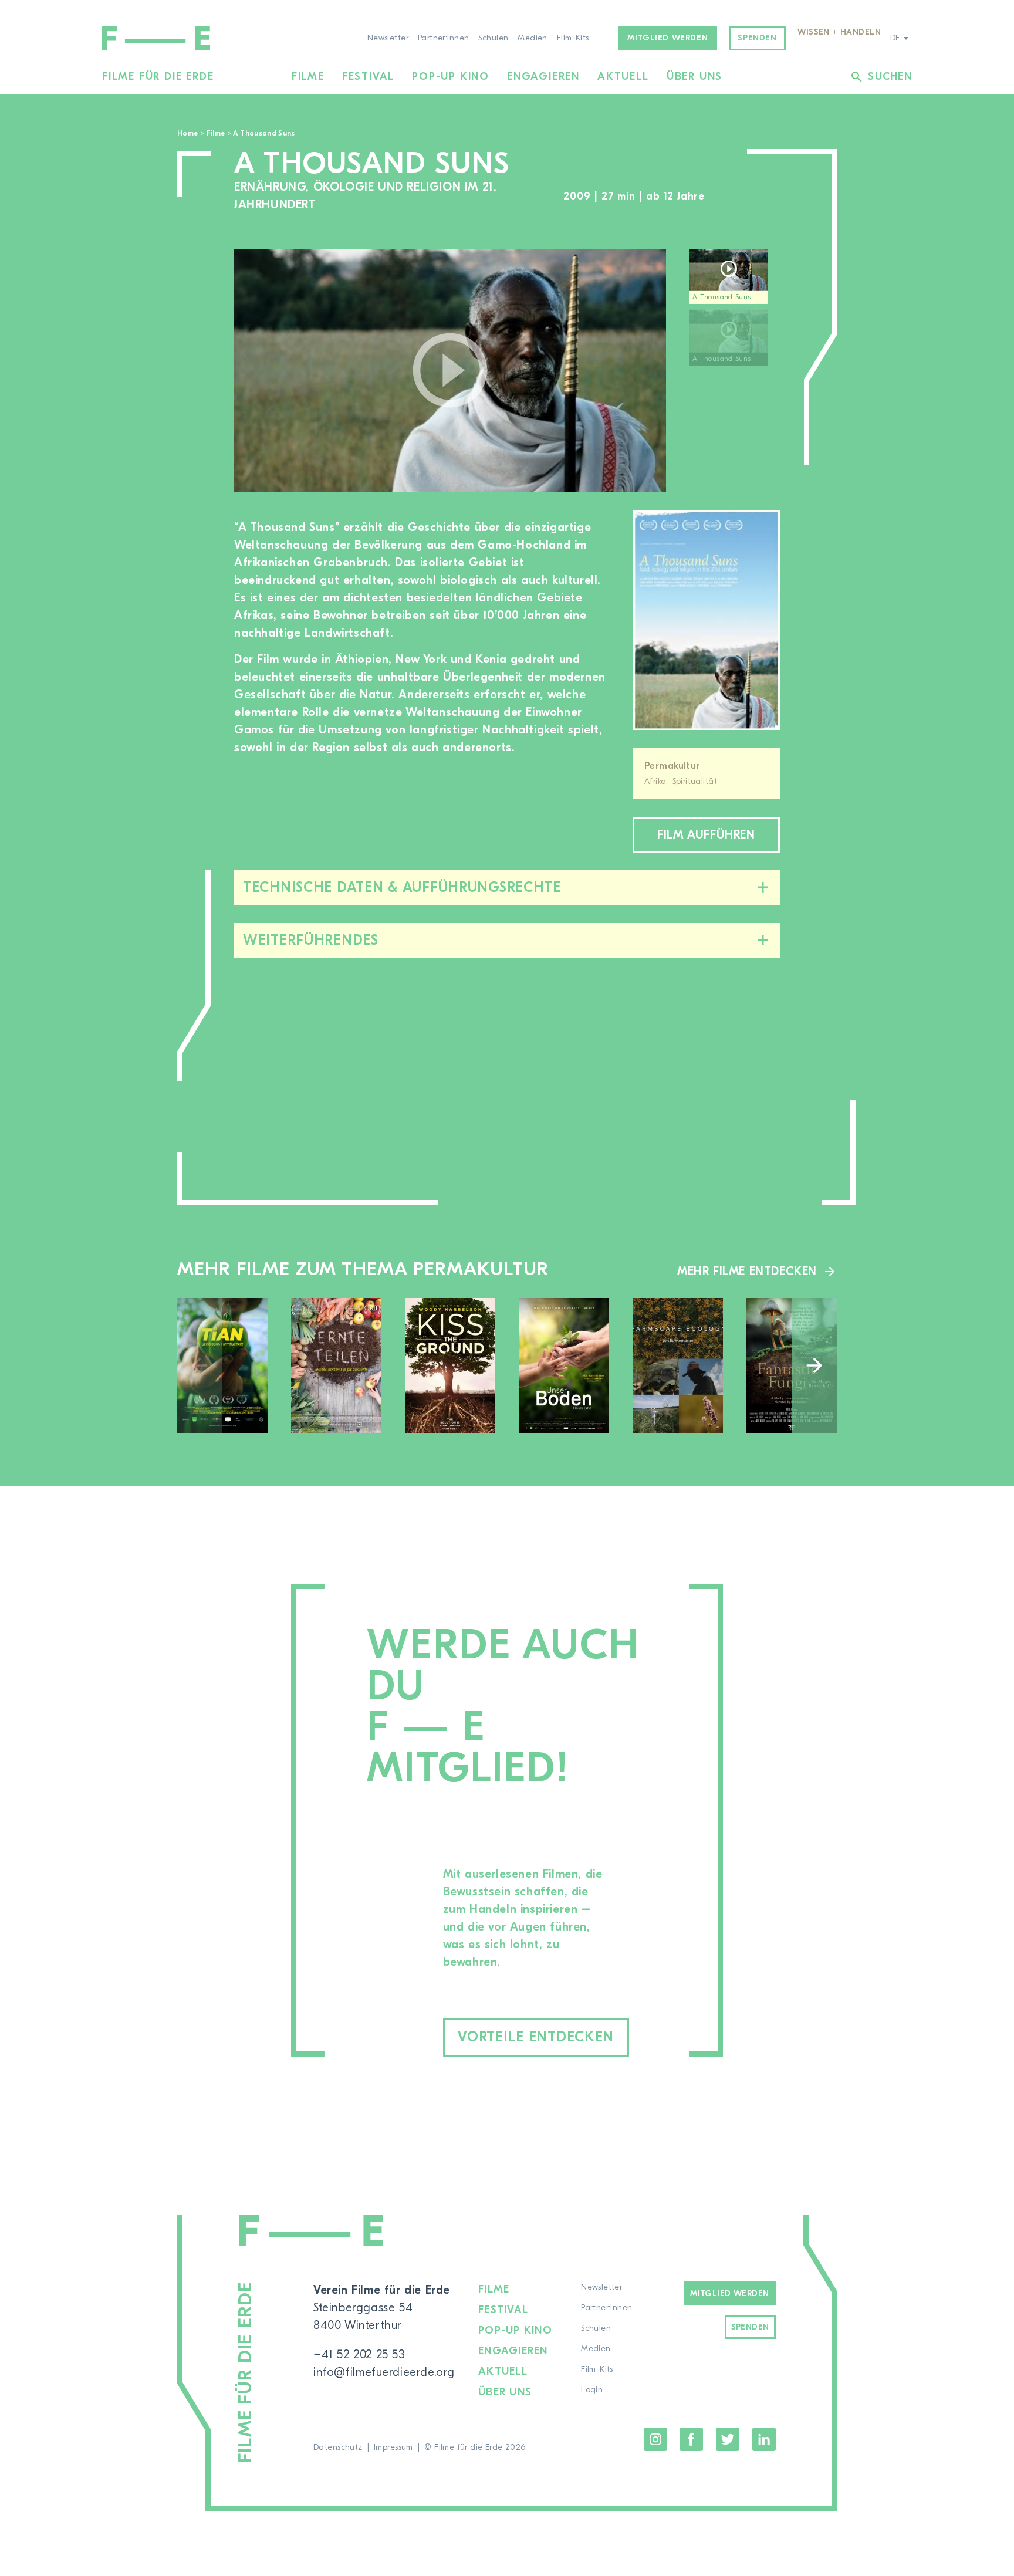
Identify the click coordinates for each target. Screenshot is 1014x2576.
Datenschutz (338, 2447)
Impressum (393, 2447)
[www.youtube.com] (450, 370)
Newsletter (388, 38)
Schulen (493, 38)
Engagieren (543, 77)
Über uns (694, 77)
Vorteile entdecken (536, 2037)
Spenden (757, 38)
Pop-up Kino (451, 77)
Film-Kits (573, 38)
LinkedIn (764, 2439)
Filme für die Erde (158, 77)
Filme (308, 77)
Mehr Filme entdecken (747, 1271)
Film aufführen (706, 835)
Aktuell (623, 77)
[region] (735, 371)
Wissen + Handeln (839, 32)
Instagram (655, 2439)
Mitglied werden (667, 38)
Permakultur (672, 766)
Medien (533, 38)
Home (187, 133)
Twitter (728, 2439)
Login (592, 2390)
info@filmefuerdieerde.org (384, 2372)
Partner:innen (443, 38)
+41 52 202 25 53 (359, 2354)
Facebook (691, 2439)
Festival (368, 77)
